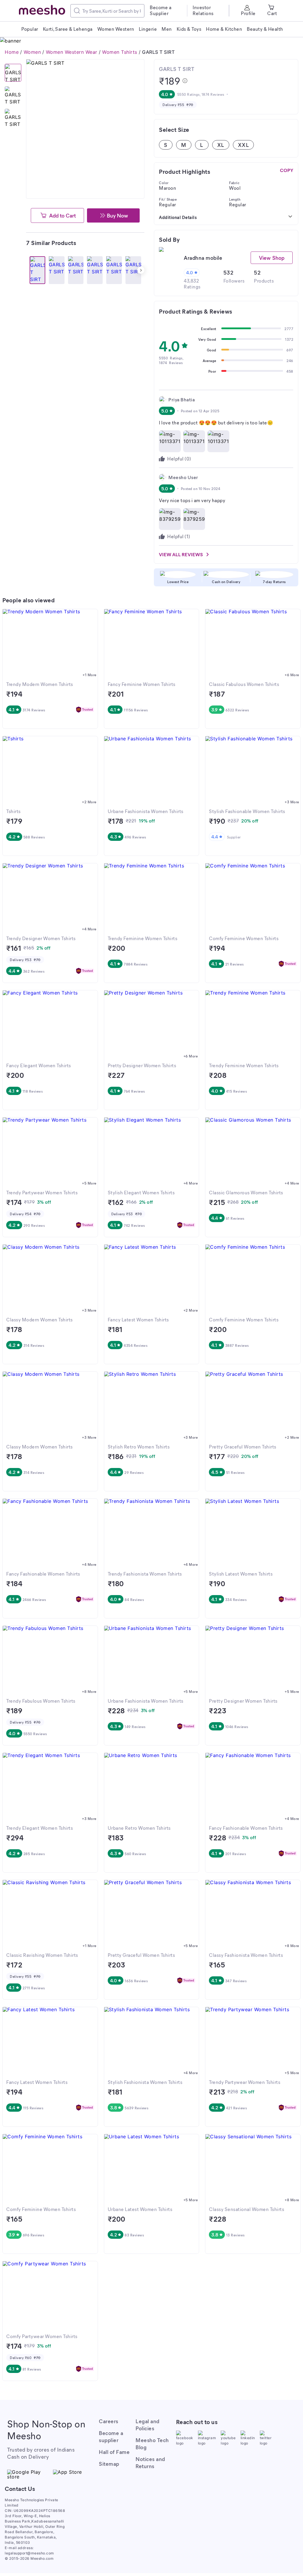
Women (32, 52)
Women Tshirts (120, 52)
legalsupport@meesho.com (29, 2553)
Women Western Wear (72, 52)
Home (12, 52)
